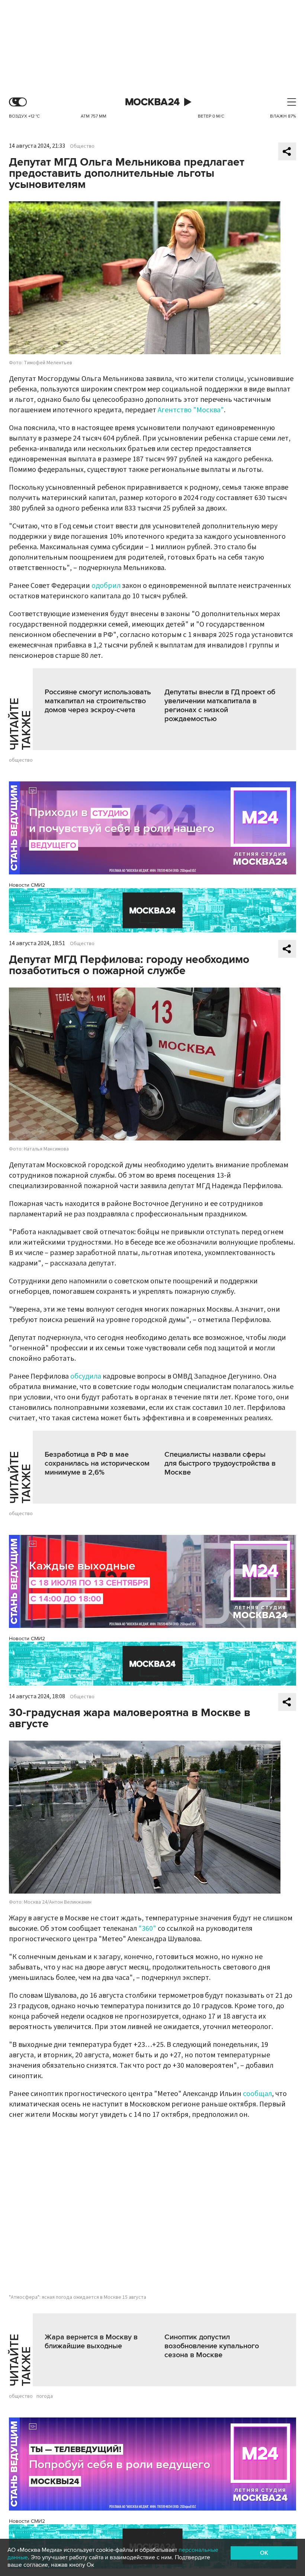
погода (45, 2396)
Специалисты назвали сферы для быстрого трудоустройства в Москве (220, 1463)
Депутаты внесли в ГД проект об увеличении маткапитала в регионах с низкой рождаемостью (220, 705)
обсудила (86, 1376)
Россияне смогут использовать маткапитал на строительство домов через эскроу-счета (98, 701)
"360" (147, 1929)
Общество (82, 146)
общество (21, 760)
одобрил (106, 586)
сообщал (257, 2094)
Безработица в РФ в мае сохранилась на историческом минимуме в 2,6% (97, 1463)
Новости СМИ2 (27, 885)
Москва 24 (152, 102)
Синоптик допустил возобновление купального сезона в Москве (212, 2346)
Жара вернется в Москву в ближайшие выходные (91, 2342)
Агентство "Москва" (191, 410)
